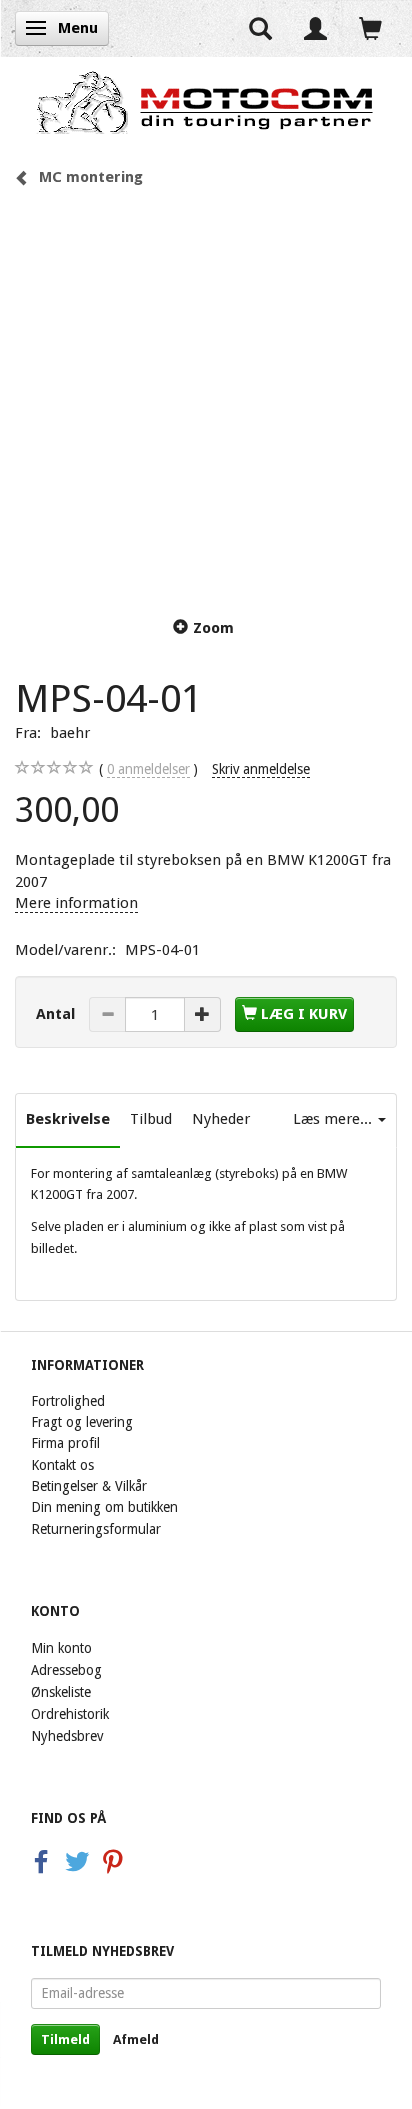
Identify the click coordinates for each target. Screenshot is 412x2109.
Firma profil (65, 1443)
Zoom (213, 628)
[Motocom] (206, 102)
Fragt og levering (82, 1422)
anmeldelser (148, 769)
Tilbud (151, 1119)
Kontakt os (62, 1465)
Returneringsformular (96, 1529)
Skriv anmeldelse (261, 769)
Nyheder (221, 1119)
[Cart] (370, 28)
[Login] (315, 28)
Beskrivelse (68, 1119)
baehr (70, 733)
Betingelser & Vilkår (89, 1486)
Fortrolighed (68, 1401)
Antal (57, 1014)
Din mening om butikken (104, 1507)
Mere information (76, 903)
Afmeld (136, 2039)
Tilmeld (65, 2039)
